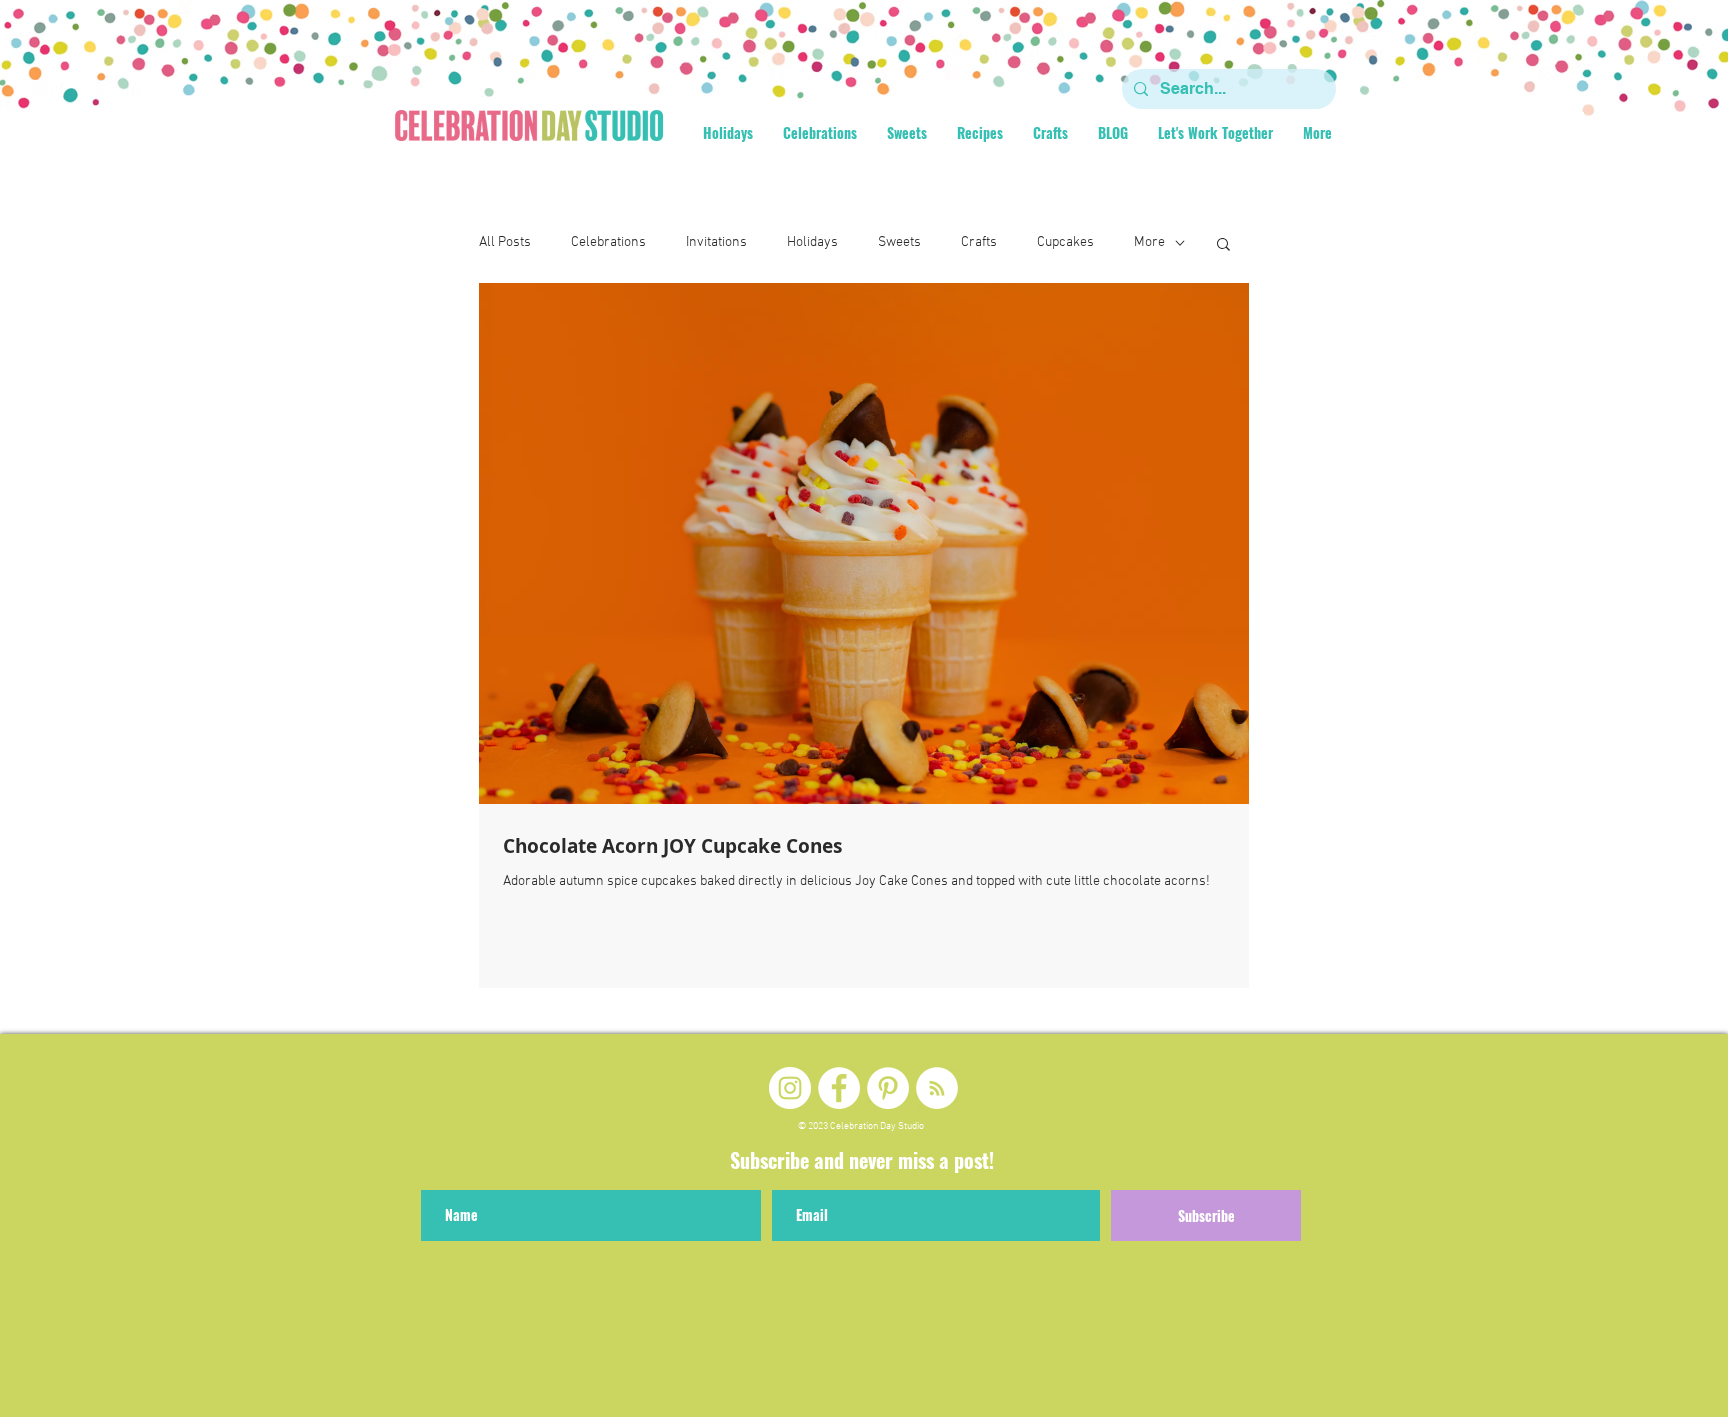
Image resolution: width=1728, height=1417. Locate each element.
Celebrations (608, 242)
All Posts (505, 242)
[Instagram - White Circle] (790, 1088)
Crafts (979, 242)
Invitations (716, 242)
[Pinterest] (888, 1088)
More (1149, 242)
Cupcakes (1065, 242)
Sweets (899, 242)
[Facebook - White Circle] (839, 1088)
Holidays (812, 242)
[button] (1223, 245)
